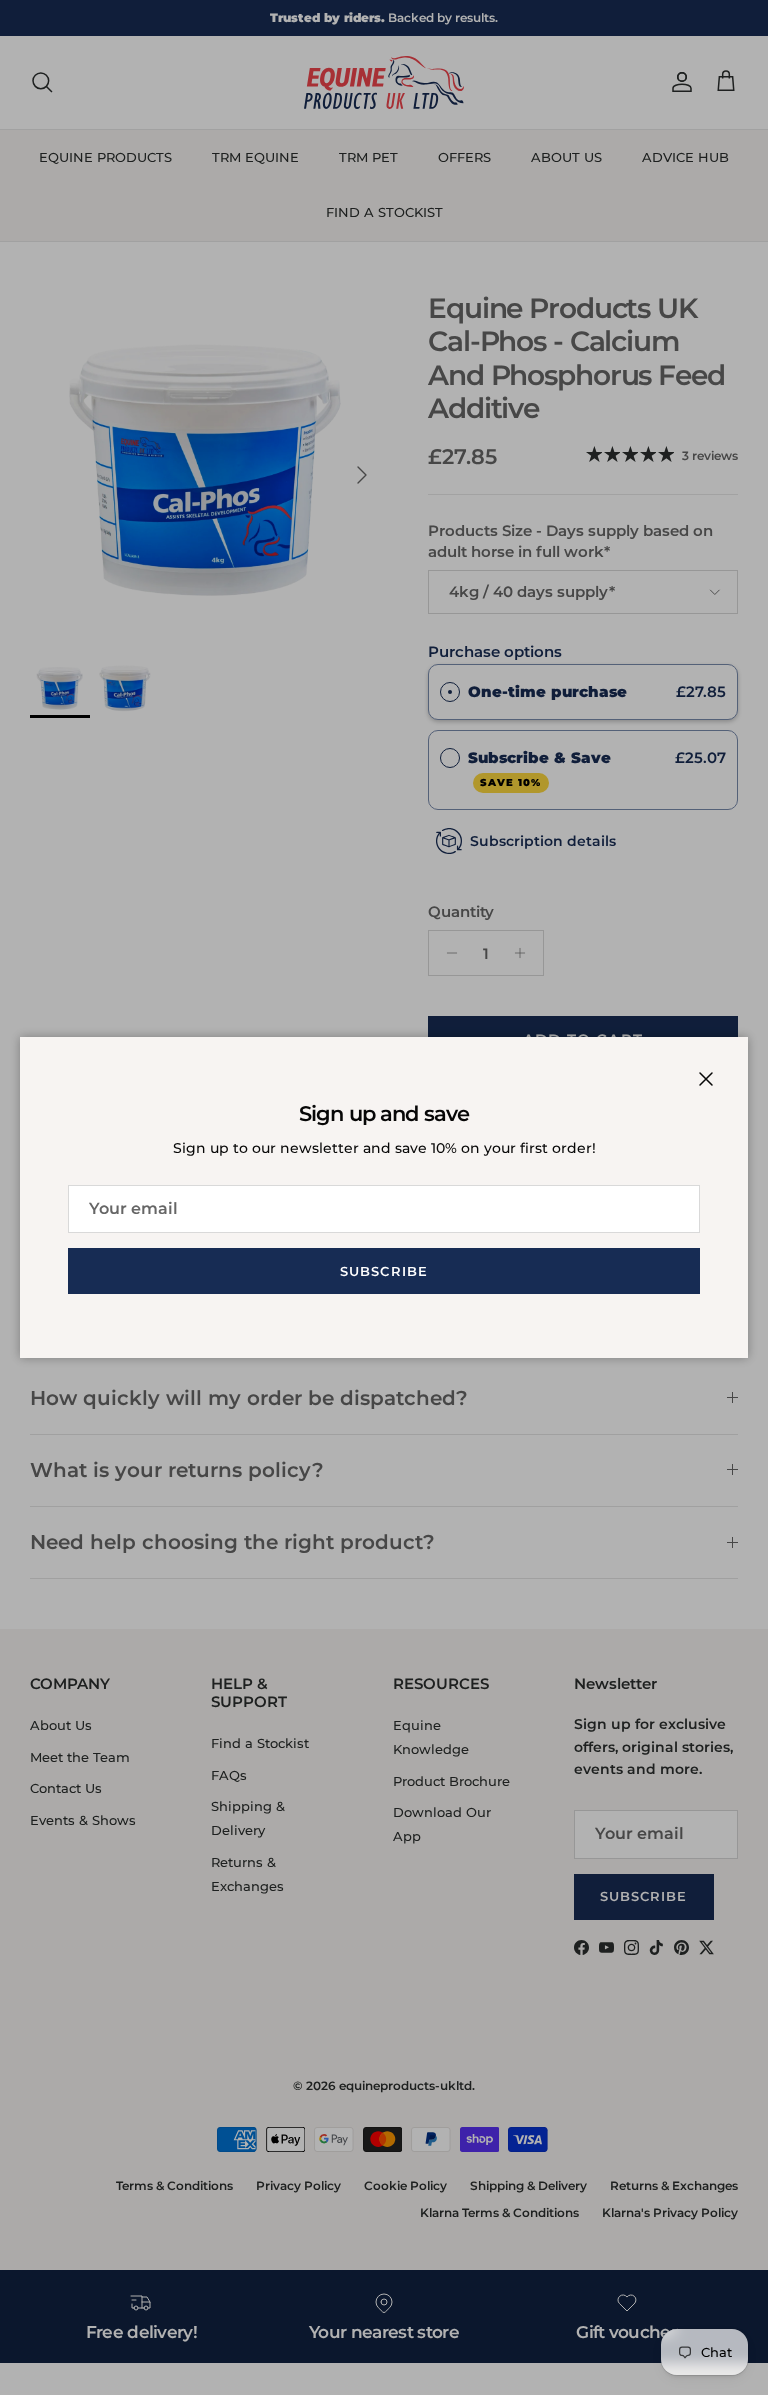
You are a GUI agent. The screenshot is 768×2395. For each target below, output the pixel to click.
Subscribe (383, 1271)
